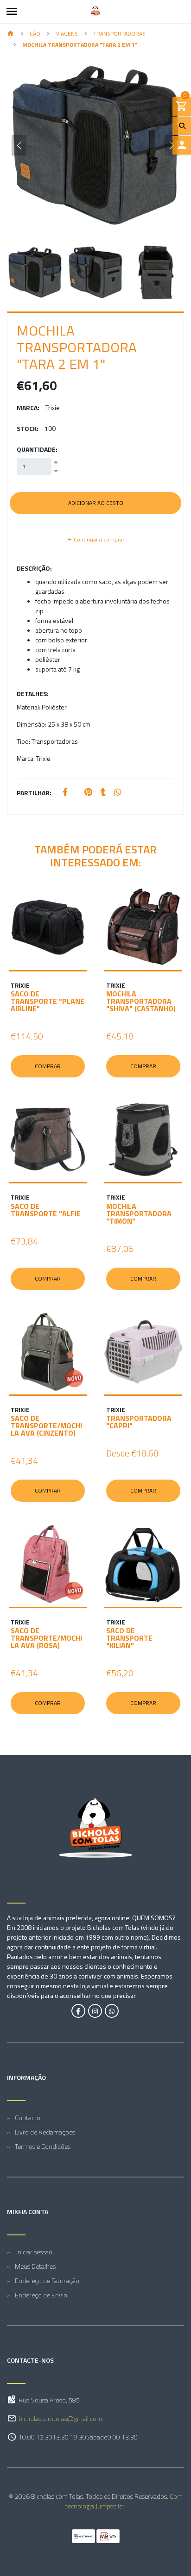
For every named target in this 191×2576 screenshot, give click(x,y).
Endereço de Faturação (47, 2280)
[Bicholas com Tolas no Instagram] (95, 2011)
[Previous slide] (19, 145)
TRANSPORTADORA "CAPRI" (139, 1422)
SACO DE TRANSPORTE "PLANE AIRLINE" (48, 1001)
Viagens (67, 34)
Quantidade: (37, 449)
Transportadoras (119, 34)
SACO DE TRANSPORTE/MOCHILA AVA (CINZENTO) (46, 1425)
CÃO (35, 34)
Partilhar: (34, 793)
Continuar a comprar (98, 539)
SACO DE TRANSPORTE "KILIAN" (129, 1638)
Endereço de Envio (41, 2295)
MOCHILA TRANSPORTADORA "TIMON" (139, 1213)
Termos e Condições (43, 2146)
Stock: (28, 428)
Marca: (28, 408)
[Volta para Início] (11, 34)
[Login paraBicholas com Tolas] (182, 145)
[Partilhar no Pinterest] (88, 793)
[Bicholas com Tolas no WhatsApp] (112, 2011)
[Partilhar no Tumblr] (103, 793)
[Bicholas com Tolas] (95, 12)
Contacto (28, 2118)
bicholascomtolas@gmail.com (60, 2418)
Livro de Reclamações (45, 2132)
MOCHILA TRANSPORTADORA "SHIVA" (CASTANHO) (141, 1001)
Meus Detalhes (35, 2266)
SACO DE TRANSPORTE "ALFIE (46, 1210)
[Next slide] (172, 145)
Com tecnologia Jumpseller (124, 2501)
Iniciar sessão (34, 2252)
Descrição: (34, 568)
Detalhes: (33, 694)
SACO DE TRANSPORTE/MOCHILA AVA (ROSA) (46, 1638)
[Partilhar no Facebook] (65, 793)
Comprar (48, 1066)
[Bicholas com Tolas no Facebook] (78, 2011)
